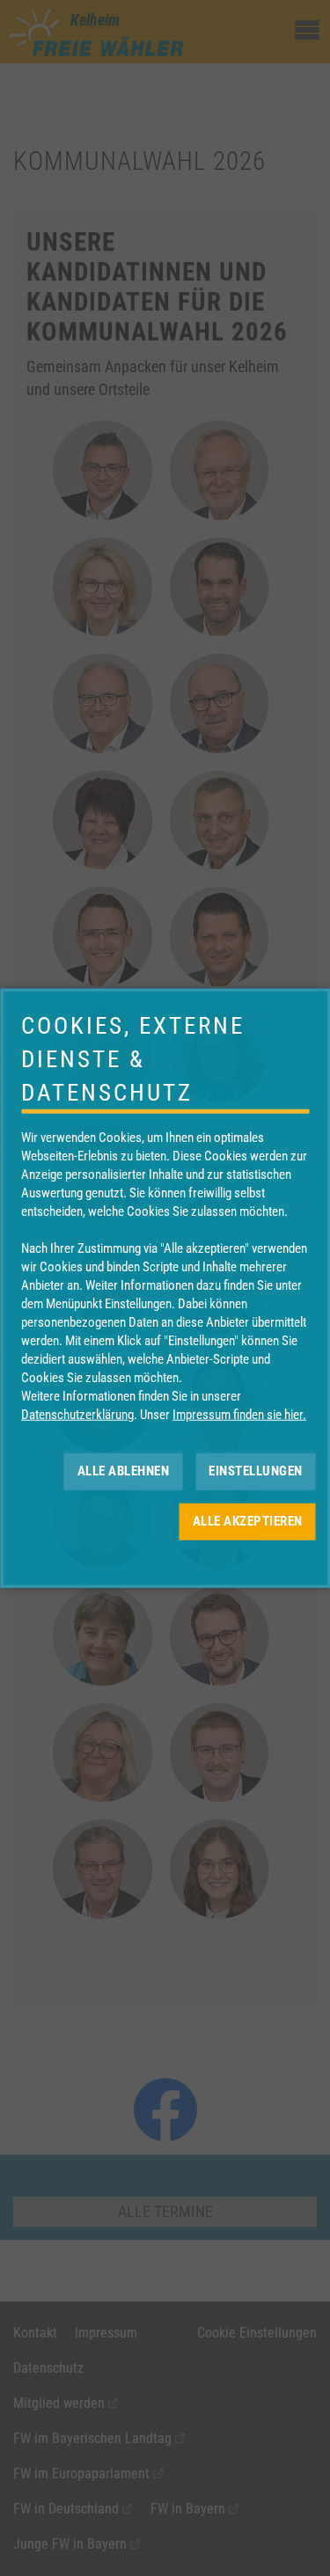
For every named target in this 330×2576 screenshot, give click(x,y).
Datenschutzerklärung (77, 1414)
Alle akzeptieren (248, 1521)
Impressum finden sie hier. (239, 1414)
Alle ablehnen (124, 1471)
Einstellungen (256, 1471)
